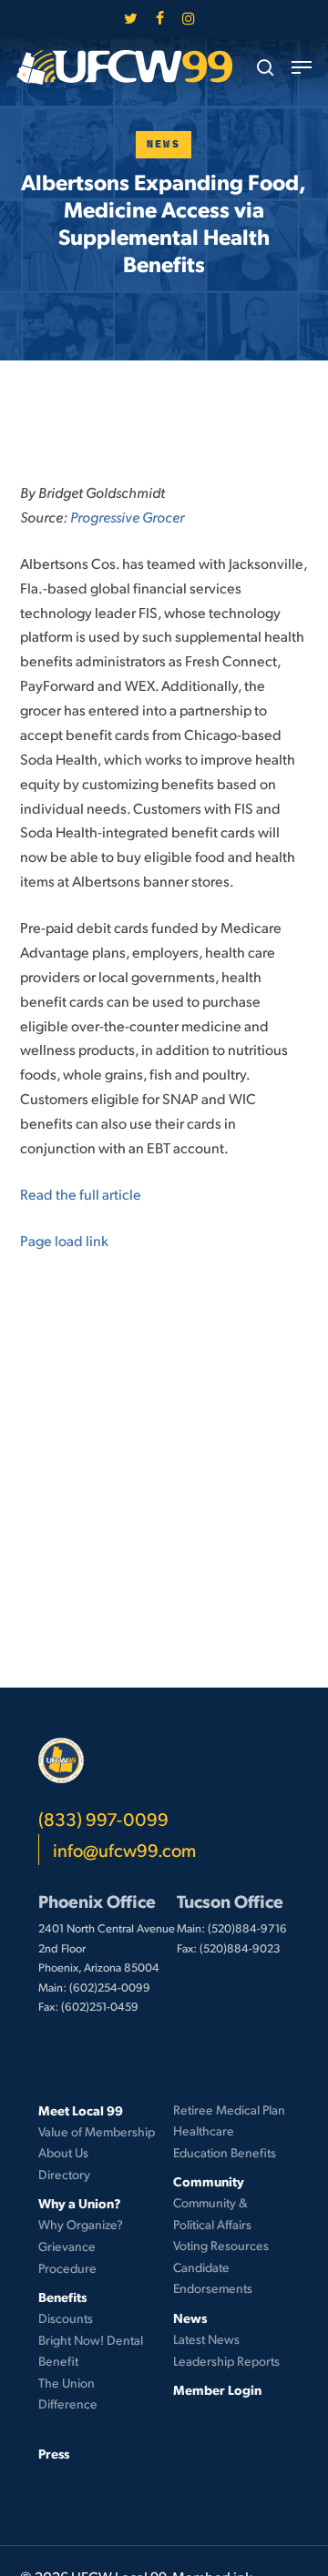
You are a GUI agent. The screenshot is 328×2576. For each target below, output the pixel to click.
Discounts (66, 2318)
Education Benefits (225, 2152)
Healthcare (204, 2130)
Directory (64, 2174)
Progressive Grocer (127, 517)
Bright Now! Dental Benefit (91, 2351)
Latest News (206, 2339)
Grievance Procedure (67, 2257)
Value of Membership (97, 2131)
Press (54, 2453)
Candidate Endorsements (213, 2278)
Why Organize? (81, 2224)
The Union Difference (68, 2393)
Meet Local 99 (81, 2110)
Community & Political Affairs (212, 2213)
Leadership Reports (226, 2361)
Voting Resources (221, 2245)
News (164, 144)
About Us (63, 2152)
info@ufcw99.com (124, 1850)
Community (209, 2181)
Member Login (217, 2389)
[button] (302, 67)
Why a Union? (80, 2203)
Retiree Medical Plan (229, 2109)
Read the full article (81, 1194)
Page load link (64, 1240)
